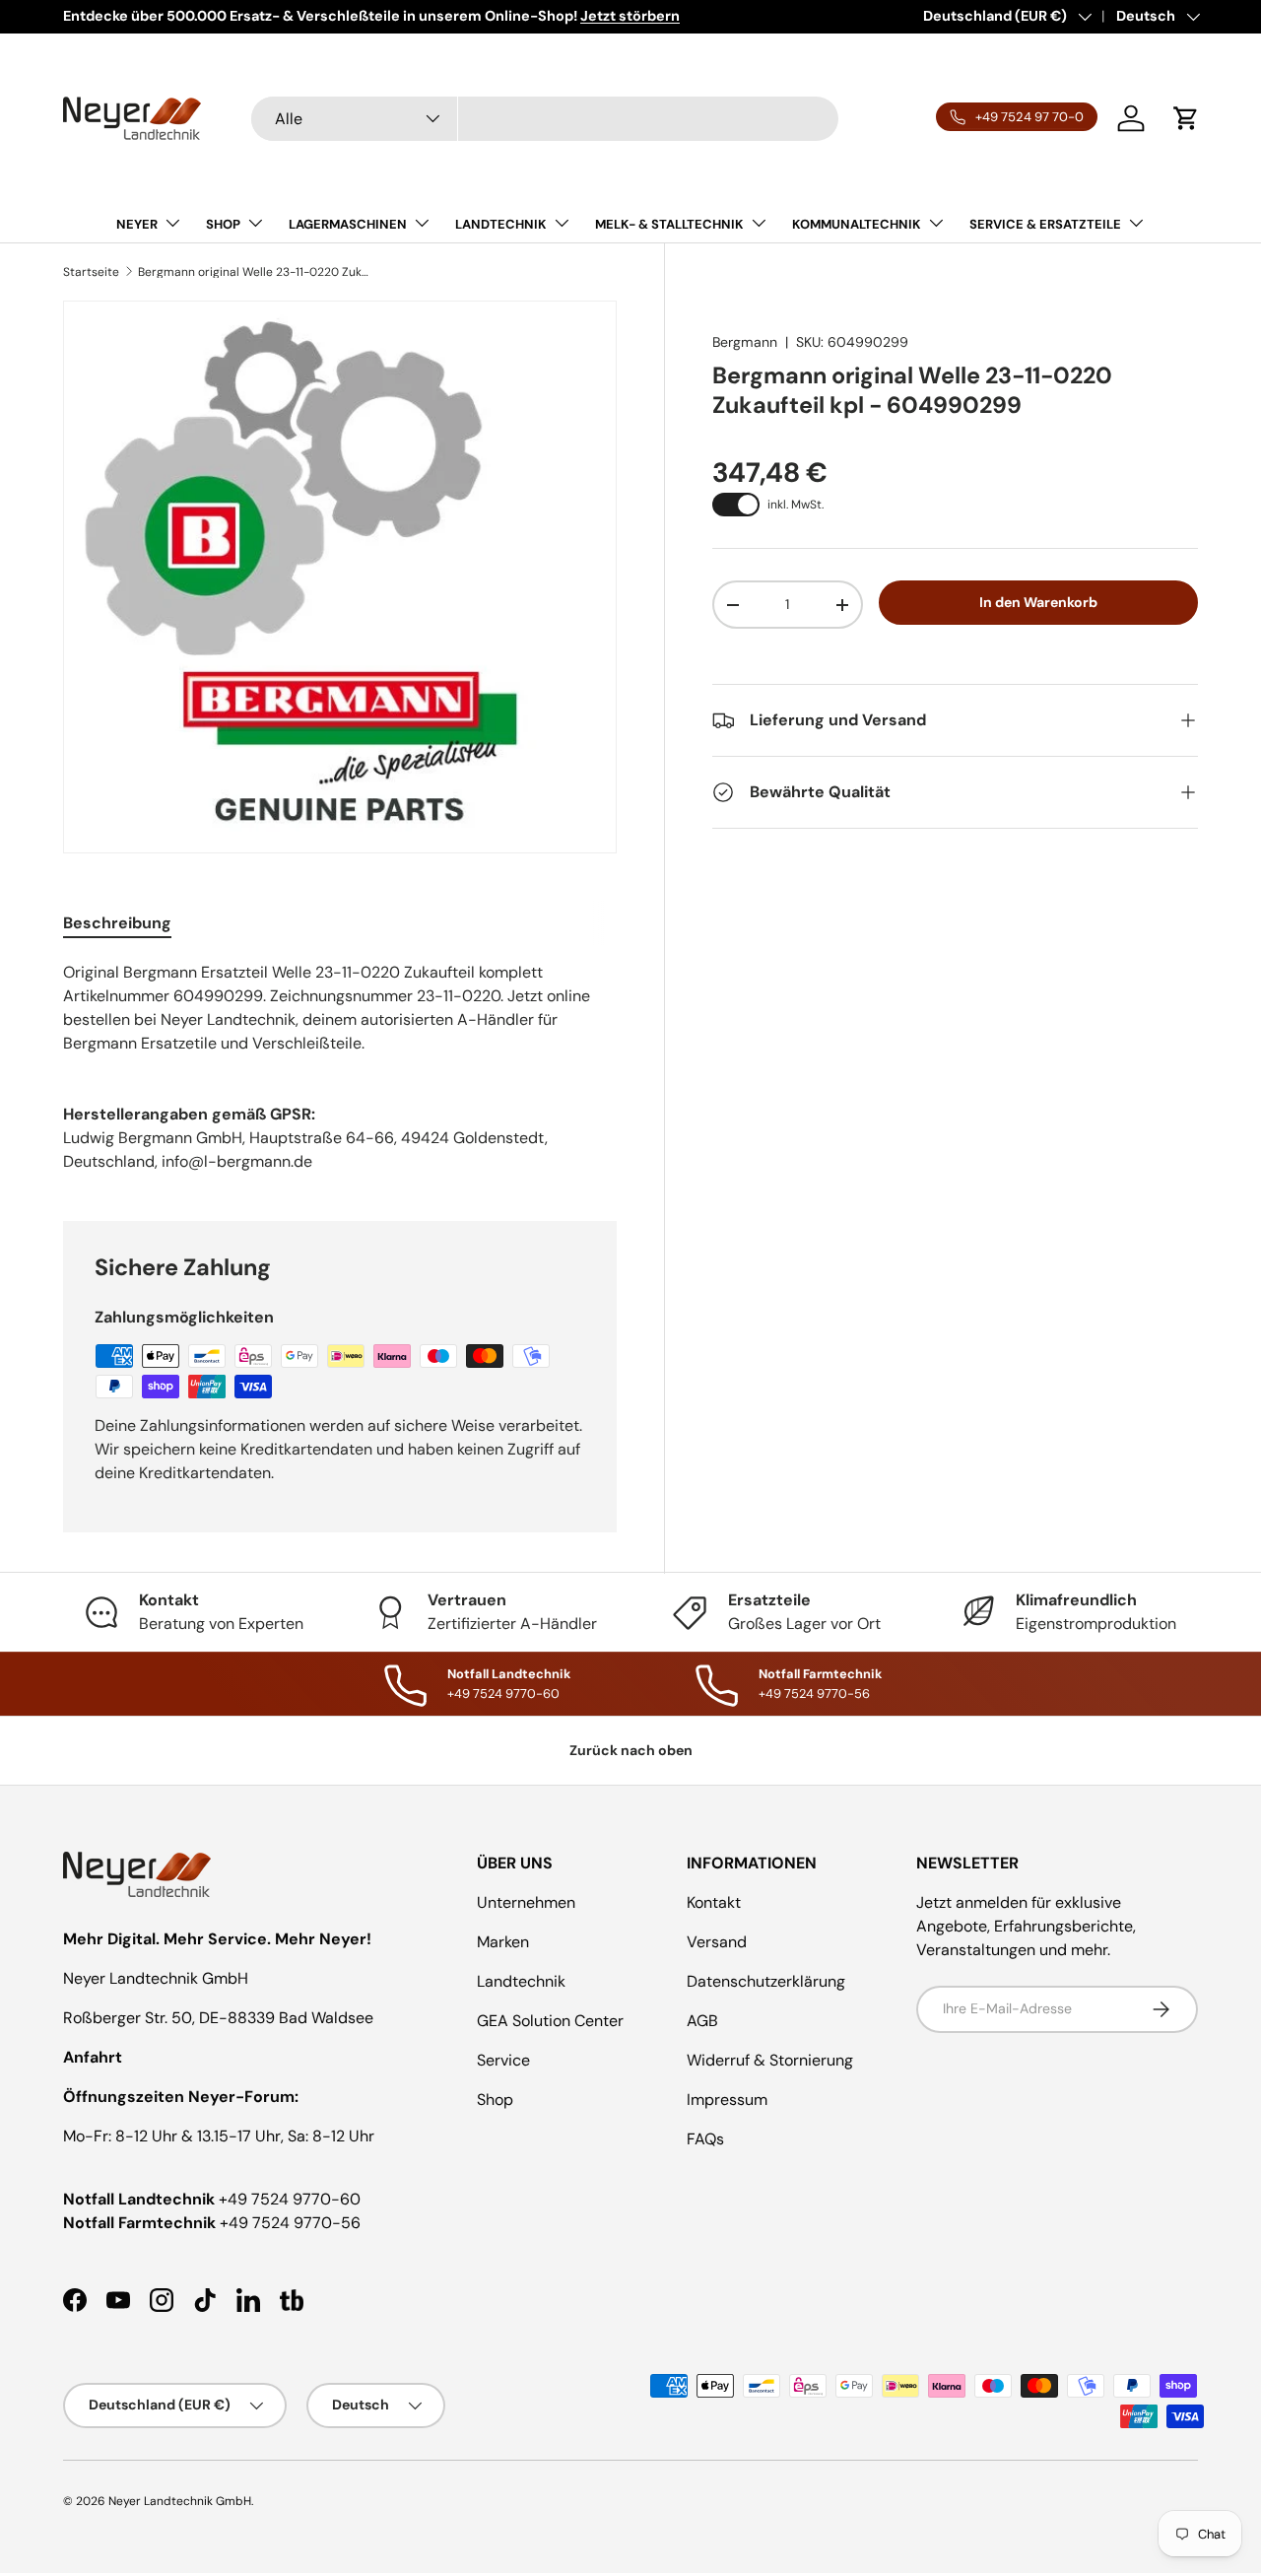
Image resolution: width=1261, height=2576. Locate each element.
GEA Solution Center (550, 2021)
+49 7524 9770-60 (290, 2199)
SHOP (223, 224)
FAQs (705, 2139)
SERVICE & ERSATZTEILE (1045, 224)
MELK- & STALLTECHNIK (669, 224)
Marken (503, 1942)
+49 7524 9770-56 (290, 2223)
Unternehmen (526, 1902)
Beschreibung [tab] (117, 923)
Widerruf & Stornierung (770, 2060)
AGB (702, 2021)
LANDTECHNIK (501, 224)
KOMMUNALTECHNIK (857, 224)
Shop (495, 2100)
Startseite (91, 272)
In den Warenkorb (1038, 602)
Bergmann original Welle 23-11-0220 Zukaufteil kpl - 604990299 (256, 272)
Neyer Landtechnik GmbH (180, 2501)
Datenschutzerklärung (766, 1981)
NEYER (137, 224)
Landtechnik (521, 1981)
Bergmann (745, 342)
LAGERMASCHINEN (348, 224)
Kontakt (714, 1902)
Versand (717, 1942)
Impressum (727, 2100)
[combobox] (545, 119)
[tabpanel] (340, 1008)
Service (503, 2060)
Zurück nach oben (631, 1750)
